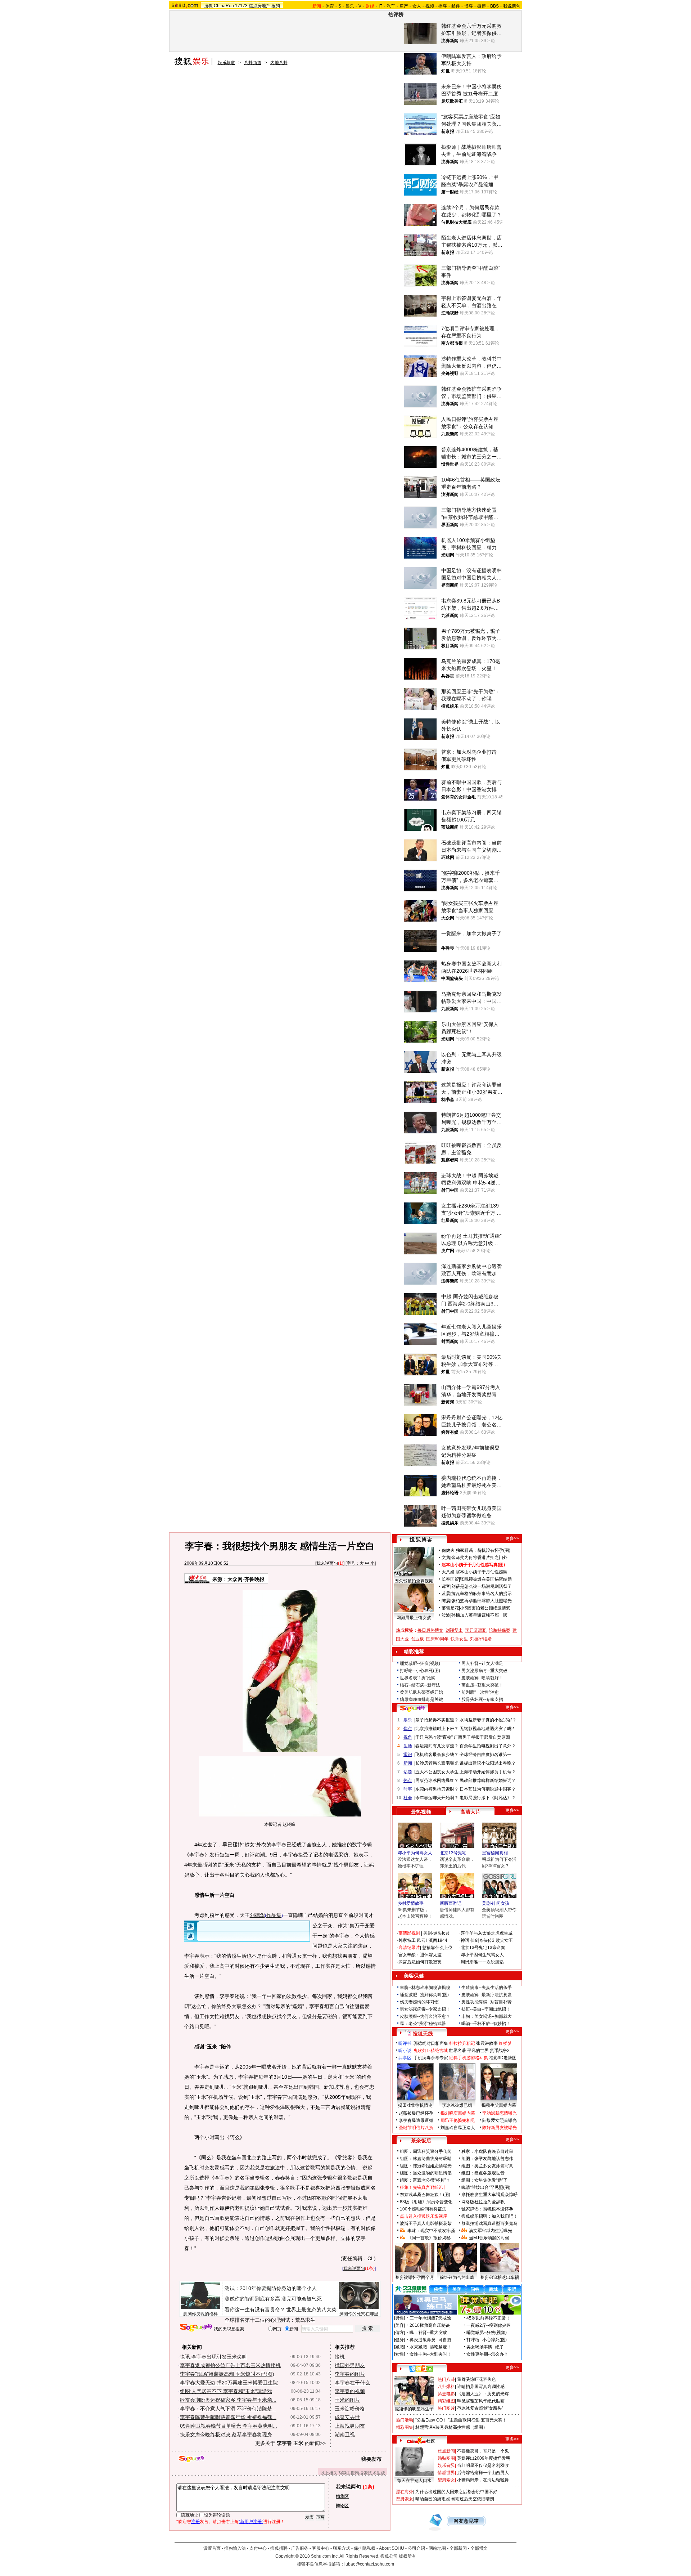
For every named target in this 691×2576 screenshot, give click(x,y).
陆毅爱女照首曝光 (500, 2120)
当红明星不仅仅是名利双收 (483, 2465)
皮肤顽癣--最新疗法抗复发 (487, 1995)
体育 (330, 6)
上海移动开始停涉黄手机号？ (488, 1772)
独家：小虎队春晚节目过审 (487, 2151)
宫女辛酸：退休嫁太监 (420, 1955)
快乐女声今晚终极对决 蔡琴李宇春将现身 (226, 2434)
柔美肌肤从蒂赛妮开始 (421, 1692)
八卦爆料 (446, 2387)
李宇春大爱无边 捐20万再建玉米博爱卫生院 (229, 2383)
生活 (408, 1746)
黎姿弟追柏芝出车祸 (500, 2277)
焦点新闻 (446, 2451)
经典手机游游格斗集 (469, 2058)
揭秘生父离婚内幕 (499, 2105)
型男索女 (446, 2480)
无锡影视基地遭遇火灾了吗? (487, 1729)
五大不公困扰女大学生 (437, 1772)
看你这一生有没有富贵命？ (255, 2310)
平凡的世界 (478, 2051)
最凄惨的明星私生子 (414, 2409)
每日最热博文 (430, 1630)
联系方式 (342, 2548)
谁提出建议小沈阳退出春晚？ (488, 1763)
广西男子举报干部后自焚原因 (482, 1737)
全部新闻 (458, 2548)
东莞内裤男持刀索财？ (437, 1789)
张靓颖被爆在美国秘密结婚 (486, 1579)
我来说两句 (327, 1563)
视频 (430, 6)
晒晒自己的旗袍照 (433, 2499)
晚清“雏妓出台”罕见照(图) (486, 2187)
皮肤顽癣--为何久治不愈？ (425, 2016)
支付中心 (258, 2548)
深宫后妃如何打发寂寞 (420, 1962)
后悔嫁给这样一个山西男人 (483, 2473)
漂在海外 (405, 2492)
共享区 (405, 2058)
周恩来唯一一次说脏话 (482, 1962)
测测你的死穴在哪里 (359, 2314)
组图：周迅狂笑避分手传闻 (426, 2151)
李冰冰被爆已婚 (457, 2105)
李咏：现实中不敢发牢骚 (431, 2231)
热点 (408, 1780)
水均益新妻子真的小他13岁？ (488, 1720)
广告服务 (300, 2548)
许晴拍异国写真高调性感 (481, 2387)
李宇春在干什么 (352, 2383)
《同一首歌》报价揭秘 (429, 2238)
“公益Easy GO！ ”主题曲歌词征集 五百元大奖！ (461, 2420)
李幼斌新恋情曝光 (500, 2113)
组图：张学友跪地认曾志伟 (487, 2159)
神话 (465, 1940)
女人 (417, 6)
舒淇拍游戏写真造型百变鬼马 (489, 2223)
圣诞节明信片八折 (416, 2128)
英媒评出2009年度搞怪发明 (484, 2458)
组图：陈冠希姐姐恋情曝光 (426, 2166)
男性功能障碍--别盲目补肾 (487, 2002)
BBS (494, 6)
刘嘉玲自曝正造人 (458, 2128)
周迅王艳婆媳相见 (458, 2120)
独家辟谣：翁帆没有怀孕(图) (483, 1550)
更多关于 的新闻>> (290, 2443)
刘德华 (257, 1915)
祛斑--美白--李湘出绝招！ (486, 2009)
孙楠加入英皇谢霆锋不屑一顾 (479, 1615)
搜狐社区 (421, 2369)
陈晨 (446, 1601)
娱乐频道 (226, 63)
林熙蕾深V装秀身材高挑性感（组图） (451, 2427)
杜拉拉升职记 (462, 2043)
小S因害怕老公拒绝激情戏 (485, 1608)
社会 (408, 1798)
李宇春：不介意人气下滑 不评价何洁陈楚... (228, 2409)
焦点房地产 (259, 6)
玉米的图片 (347, 2400)
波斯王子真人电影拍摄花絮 (426, 2223)
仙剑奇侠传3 (482, 1940)
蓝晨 (446, 1594)
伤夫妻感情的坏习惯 (419, 2002)
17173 (241, 6)
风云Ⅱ (422, 1940)
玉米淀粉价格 (350, 2409)
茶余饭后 (421, 2141)
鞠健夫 (448, 1550)
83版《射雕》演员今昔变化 (426, 2202)
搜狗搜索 (196, 2328)
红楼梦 (505, 2043)
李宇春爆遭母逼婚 (416, 2120)
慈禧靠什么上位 (437, 1948)
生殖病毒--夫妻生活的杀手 (487, 1988)
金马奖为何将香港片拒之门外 (479, 1558)
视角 (408, 1737)
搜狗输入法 (235, 2548)
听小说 (405, 2051)
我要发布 (371, 2459)
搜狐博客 (421, 1540)
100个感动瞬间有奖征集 (423, 2209)
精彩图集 (405, 2427)
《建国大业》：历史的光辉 (483, 2394)
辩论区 (342, 2506)
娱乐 (350, 6)
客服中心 (321, 2548)
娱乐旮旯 (446, 2465)
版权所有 (407, 2556)
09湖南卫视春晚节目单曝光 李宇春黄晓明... (229, 2426)
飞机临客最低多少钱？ (437, 1755)
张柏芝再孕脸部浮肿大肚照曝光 (482, 1601)
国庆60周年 (437, 1639)
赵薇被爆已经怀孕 (416, 2113)
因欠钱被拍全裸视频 (414, 1581)
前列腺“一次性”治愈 (480, 1692)
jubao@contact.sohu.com (369, 2564)
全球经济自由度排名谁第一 (485, 1755)
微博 (482, 6)
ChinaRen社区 (421, 2440)
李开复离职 (476, 1630)
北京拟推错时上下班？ (437, 1729)
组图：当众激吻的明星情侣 (426, 2173)
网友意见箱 (466, 2521)
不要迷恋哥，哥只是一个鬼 (483, 2451)
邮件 (456, 6)
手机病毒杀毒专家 (431, 2058)
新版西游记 (451, 1903)
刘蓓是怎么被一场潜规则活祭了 (482, 1586)
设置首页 (212, 2548)
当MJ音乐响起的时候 (489, 2238)
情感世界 (446, 2473)
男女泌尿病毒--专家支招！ (425, 2009)
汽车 (391, 6)
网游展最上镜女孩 (414, 1618)
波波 (446, 1615)
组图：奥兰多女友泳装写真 (487, 2166)
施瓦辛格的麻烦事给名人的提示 (482, 1594)
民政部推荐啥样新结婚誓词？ (488, 1780)
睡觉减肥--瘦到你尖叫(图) (424, 1995)
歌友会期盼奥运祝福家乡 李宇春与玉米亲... (228, 2400)
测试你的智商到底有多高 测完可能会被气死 (273, 2299)
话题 (408, 1772)
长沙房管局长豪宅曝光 (437, 1763)
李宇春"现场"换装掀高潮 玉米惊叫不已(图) (227, 2374)
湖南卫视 (345, 2434)
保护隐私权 (365, 2548)
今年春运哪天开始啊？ (437, 1798)
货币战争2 (500, 2051)
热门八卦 (446, 2379)
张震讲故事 (487, 2043)
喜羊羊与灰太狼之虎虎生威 (487, 1933)
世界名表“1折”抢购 (418, 1678)
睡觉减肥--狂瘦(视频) (420, 1663)
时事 (408, 1789)
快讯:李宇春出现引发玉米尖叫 (213, 2357)
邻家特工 (407, 1940)
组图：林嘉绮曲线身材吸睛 (426, 2159)
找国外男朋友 (350, 2365)
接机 (340, 2357)
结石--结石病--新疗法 (420, 1685)
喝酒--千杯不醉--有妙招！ (486, 2024)
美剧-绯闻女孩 (496, 1903)
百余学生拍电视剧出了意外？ (488, 1746)
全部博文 (479, 2548)
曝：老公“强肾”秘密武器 (423, 2024)
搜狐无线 (423, 2034)
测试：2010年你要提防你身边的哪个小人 (271, 2288)
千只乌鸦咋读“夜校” (434, 1737)
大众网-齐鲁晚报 (246, 1579)
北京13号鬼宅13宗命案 (483, 1948)
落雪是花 (450, 1608)
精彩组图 (446, 2401)
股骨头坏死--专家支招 (482, 1699)
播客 (443, 6)
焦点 (408, 1729)
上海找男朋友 (350, 2426)
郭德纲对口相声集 (431, 2043)
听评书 (405, 2043)
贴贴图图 (446, 2458)
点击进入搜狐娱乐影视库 (424, 2216)
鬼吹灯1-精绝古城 (431, 2051)
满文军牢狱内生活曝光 (491, 2231)
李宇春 (279, 1845)
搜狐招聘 (279, 2548)
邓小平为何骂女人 (415, 1853)
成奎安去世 (347, 2417)
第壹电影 (446, 2394)
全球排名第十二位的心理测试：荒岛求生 (270, 2320)
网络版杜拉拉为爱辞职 (483, 2202)
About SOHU (392, 2548)
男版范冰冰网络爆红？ (437, 1780)
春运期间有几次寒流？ (437, 1746)
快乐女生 (459, 1639)
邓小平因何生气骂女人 (482, 1955)
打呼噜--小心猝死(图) (420, 1671)
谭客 (446, 1586)
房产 (404, 6)
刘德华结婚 (481, 1639)
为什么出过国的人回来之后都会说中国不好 (456, 2492)
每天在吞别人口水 (414, 2481)
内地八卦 (279, 63)
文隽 (446, 1558)
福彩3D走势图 (503, 2058)
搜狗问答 (412, 1708)
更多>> (512, 1538)
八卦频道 (253, 63)
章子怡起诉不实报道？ (437, 1720)
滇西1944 (438, 1940)
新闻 (408, 1763)
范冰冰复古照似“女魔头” (480, 2408)
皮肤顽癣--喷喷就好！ (482, 1678)
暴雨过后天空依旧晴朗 (473, 2499)
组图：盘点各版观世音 (483, 2173)
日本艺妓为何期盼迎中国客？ (488, 1789)
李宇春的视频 (350, 2391)
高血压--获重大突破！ (482, 1685)
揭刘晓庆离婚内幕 (458, 2113)
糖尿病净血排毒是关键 (421, 1699)
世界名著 (457, 2051)
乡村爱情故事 (411, 1903)
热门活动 (405, 2420)
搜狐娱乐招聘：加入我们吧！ (489, 2216)
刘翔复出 (454, 1630)
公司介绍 (416, 2548)
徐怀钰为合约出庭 (457, 2277)
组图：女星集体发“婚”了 (484, 2180)
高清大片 (470, 1812)
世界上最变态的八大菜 (311, 2310)
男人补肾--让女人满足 (482, 1663)
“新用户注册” (251, 2522)
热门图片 (446, 2408)
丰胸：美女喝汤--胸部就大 (487, 2016)
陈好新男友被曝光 (500, 2128)
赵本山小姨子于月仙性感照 (482, 1572)
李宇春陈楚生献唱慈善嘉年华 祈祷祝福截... (228, 2417)
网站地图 (437, 2548)
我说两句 (512, 6)
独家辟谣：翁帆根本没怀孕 (487, 2209)
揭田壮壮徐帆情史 (415, 2105)
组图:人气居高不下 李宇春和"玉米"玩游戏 (226, 2391)
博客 (469, 6)
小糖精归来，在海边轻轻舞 (483, 2480)
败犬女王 (504, 1940)
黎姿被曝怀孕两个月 (415, 2277)
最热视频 (421, 1812)
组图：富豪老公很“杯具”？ (425, 2180)
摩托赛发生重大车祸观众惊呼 (489, 2195)
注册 (195, 2522)
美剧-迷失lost (436, 1933)
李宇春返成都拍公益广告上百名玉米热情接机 (230, 2365)
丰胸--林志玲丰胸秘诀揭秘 (425, 1988)
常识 (408, 1755)
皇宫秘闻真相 (495, 1853)
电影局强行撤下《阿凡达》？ (488, 1798)
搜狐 (208, 6)
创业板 (417, 1639)
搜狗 (276, 6)
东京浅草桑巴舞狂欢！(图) (425, 2195)
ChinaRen (224, 6)
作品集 (274, 1915)
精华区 (342, 2496)
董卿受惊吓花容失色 (477, 2379)
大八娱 (448, 1572)
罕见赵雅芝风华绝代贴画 (481, 2401)
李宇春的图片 (350, 2374)
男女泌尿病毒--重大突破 (484, 1671)
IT (380, 6)
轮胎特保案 (500, 1630)
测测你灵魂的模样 (200, 2314)
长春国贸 (450, 1579)
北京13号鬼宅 (453, 1853)
